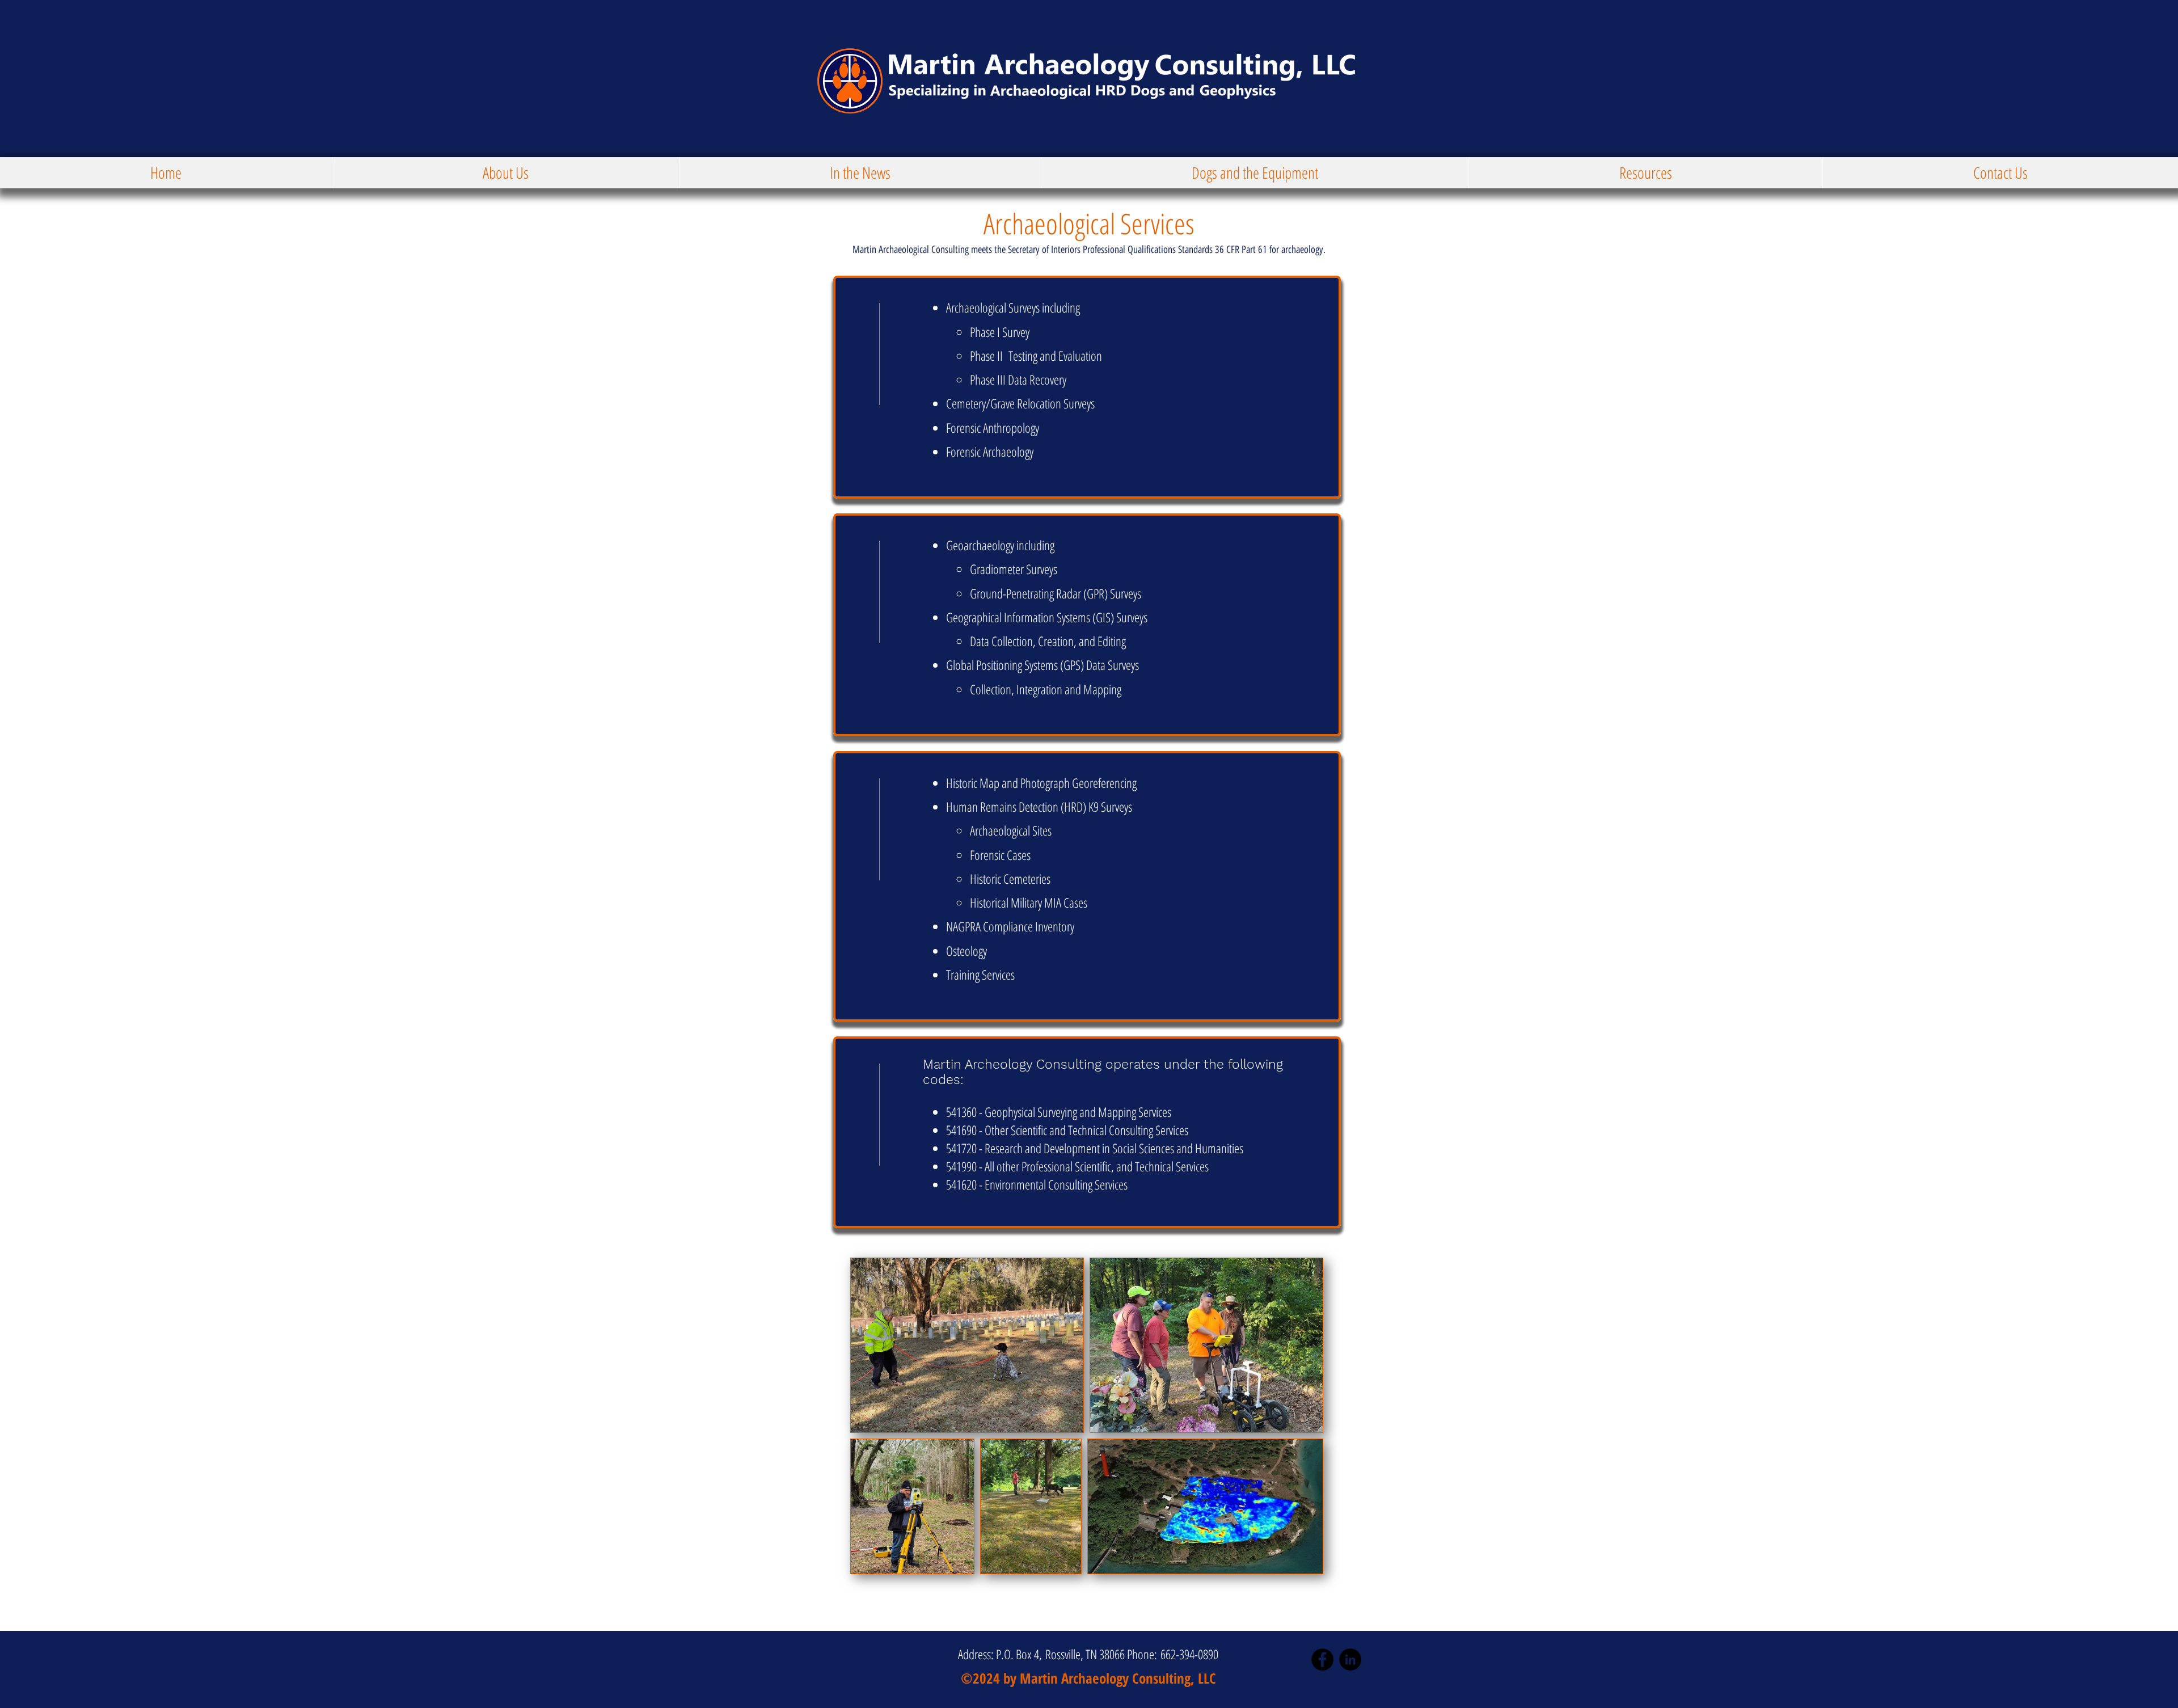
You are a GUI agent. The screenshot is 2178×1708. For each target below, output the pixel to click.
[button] (505, 173)
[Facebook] (1322, 1659)
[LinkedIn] (1350, 1659)
